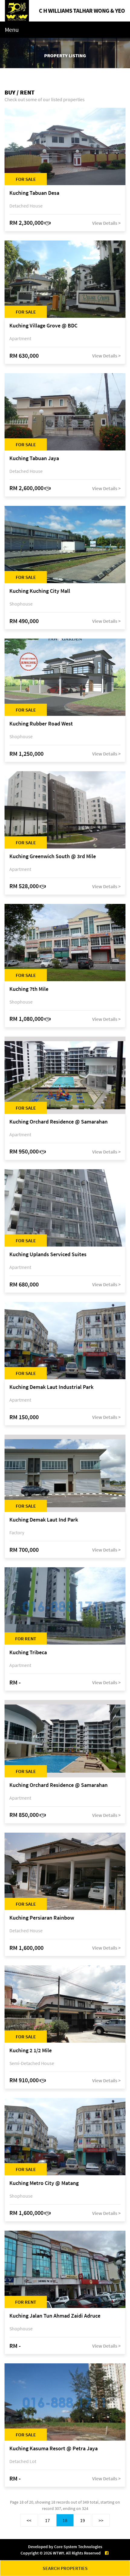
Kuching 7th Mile (29, 989)
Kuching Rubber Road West (41, 724)
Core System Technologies (78, 2547)
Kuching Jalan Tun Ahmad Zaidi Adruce (55, 2316)
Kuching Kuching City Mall (40, 591)
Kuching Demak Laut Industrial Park (51, 1387)
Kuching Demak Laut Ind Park (44, 1520)
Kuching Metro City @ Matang (44, 2183)
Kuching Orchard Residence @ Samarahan (58, 1122)
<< (29, 2520)
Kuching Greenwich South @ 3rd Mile (53, 856)
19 (83, 2520)
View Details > (106, 223)
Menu (12, 30)
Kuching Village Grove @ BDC (43, 326)
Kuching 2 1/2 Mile (31, 2051)
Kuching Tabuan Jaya (34, 458)
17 (47, 2520)
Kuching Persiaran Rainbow (42, 1918)
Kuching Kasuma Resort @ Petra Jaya (54, 2449)
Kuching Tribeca (28, 1653)
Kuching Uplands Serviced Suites (48, 1255)
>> (101, 2520)
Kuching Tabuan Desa (34, 193)
